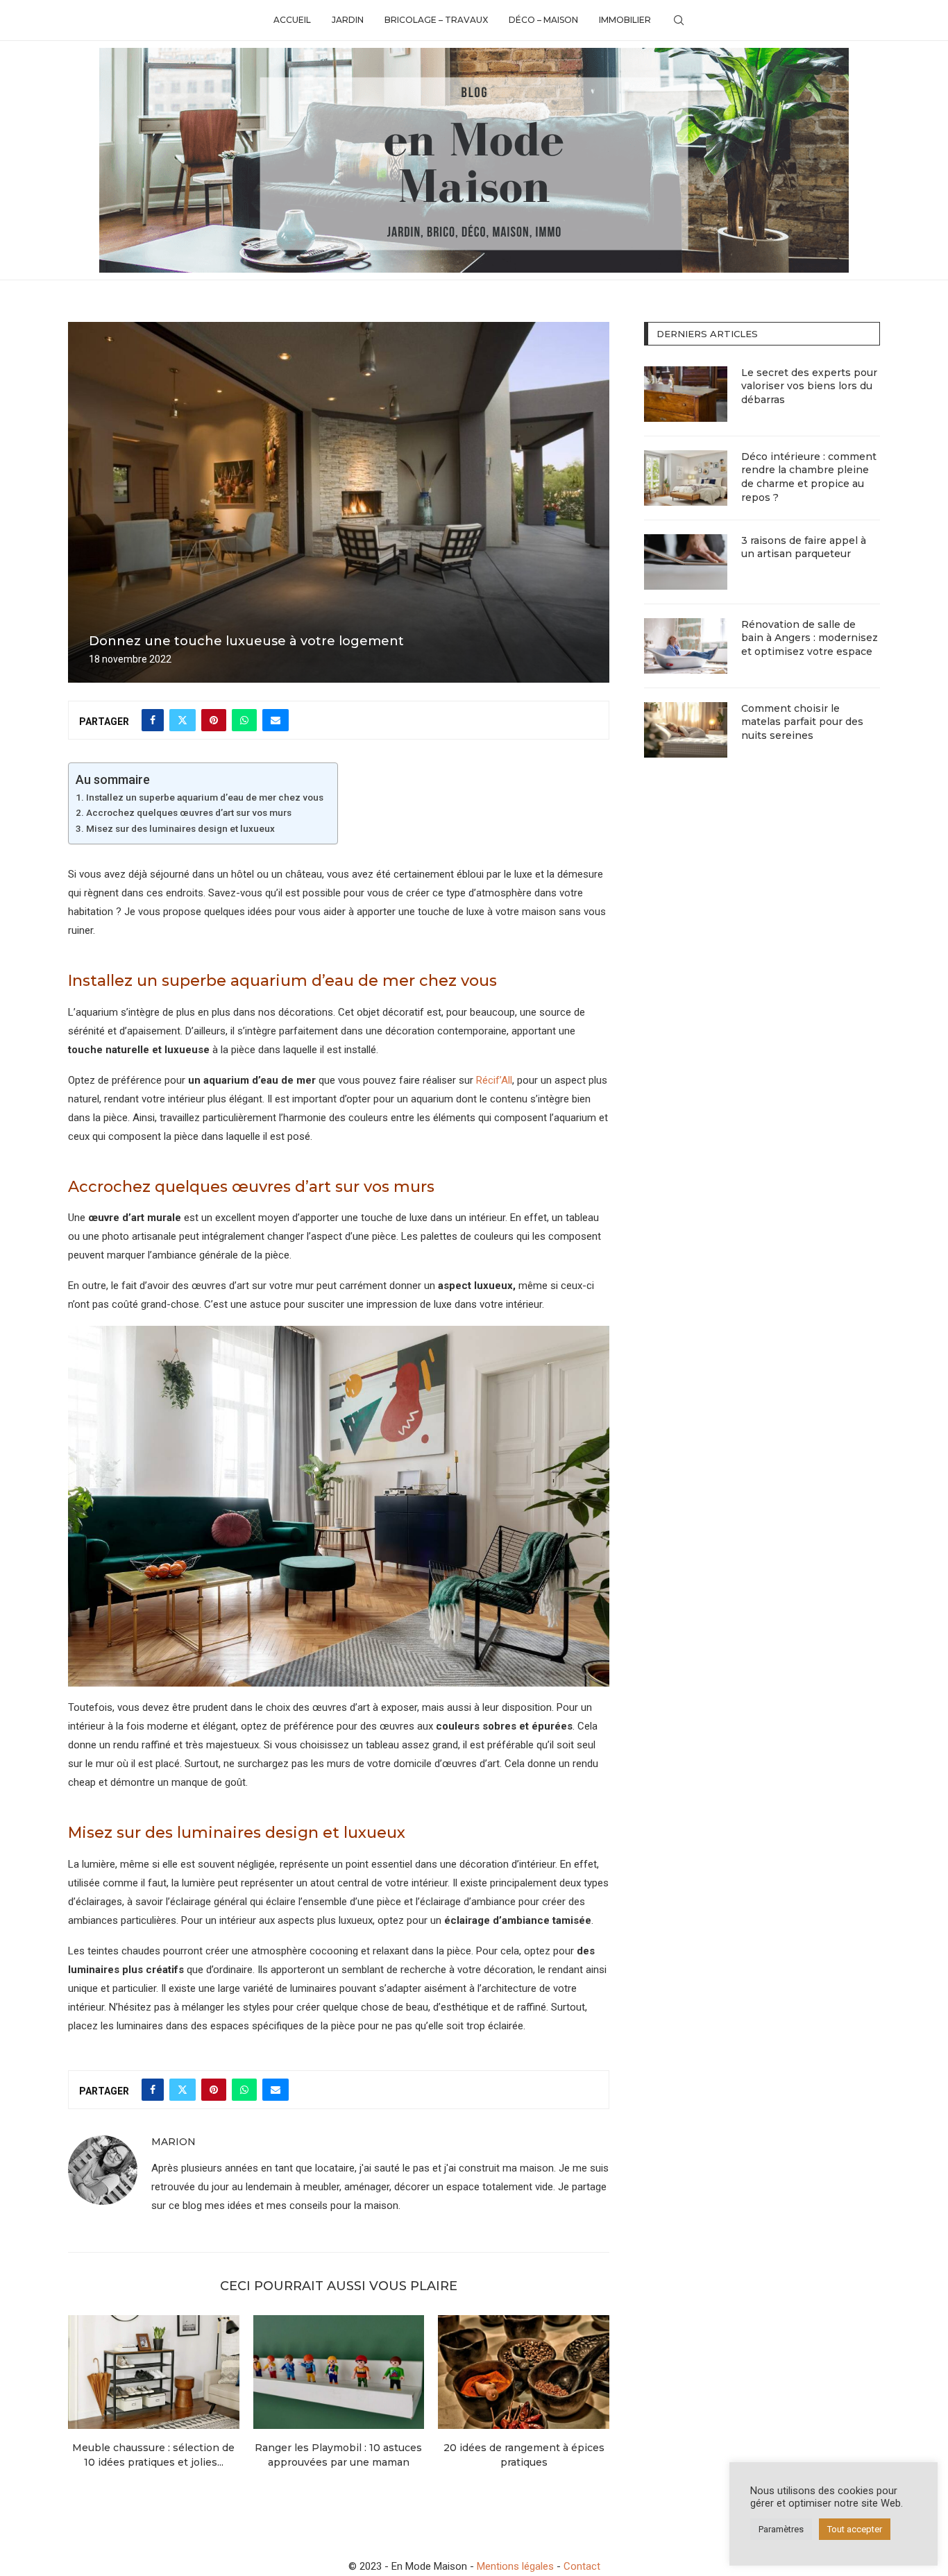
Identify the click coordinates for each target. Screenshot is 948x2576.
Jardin (348, 20)
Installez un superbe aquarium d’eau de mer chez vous (205, 797)
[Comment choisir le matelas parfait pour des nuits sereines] (686, 730)
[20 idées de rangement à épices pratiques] (524, 2372)
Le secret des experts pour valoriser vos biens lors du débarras (809, 386)
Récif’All (494, 1080)
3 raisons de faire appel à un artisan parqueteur (804, 547)
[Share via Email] (276, 720)
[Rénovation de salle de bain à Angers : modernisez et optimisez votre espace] (686, 646)
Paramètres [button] (781, 2529)
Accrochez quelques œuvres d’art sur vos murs (189, 812)
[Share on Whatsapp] (244, 720)
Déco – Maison (543, 20)
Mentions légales (515, 2566)
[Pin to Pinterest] (214, 720)
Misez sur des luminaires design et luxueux (180, 828)
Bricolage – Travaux (436, 20)
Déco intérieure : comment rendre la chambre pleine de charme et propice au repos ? (809, 477)
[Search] (679, 20)
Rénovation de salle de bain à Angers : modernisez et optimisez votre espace (810, 638)
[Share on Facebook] (153, 720)
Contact (582, 2566)
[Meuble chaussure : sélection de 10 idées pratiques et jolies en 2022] (154, 2372)
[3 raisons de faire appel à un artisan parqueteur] (686, 562)
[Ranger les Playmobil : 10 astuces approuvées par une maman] (339, 2372)
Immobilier (625, 20)
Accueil (292, 20)
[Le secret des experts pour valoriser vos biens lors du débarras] (686, 394)
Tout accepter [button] (855, 2529)
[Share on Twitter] (183, 720)
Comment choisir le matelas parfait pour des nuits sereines (802, 722)
